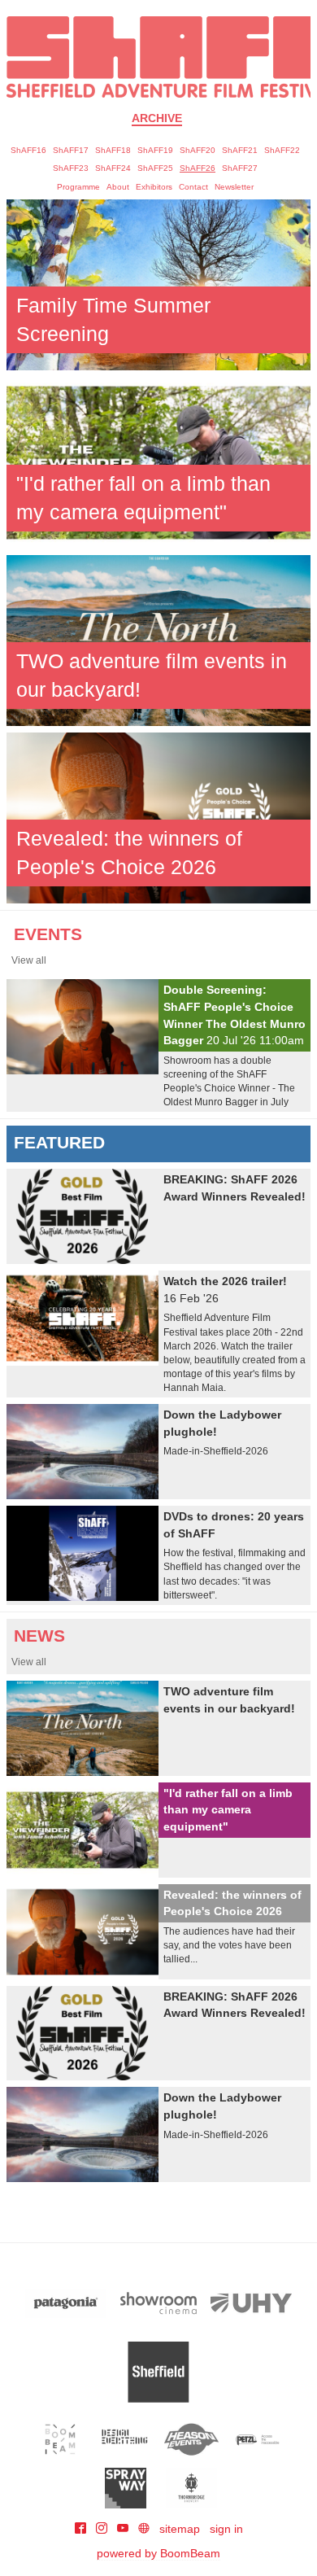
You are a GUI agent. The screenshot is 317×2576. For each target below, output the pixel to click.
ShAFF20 (198, 150)
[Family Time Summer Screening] (158, 284)
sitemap (180, 2529)
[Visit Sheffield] (158, 2372)
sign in (226, 2529)
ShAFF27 (240, 168)
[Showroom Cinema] (158, 2303)
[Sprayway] (126, 2488)
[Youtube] (124, 2529)
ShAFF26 (198, 168)
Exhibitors (154, 187)
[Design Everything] (126, 2439)
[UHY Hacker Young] (251, 2303)
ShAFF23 (71, 168)
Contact (193, 187)
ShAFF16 (28, 150)
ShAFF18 (113, 150)
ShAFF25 (155, 168)
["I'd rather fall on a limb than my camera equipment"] (158, 461)
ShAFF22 (282, 150)
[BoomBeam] (61, 2439)
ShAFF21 (240, 150)
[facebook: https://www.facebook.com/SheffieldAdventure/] (82, 2529)
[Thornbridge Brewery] (191, 2488)
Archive (157, 118)
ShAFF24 (113, 168)
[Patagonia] (66, 2303)
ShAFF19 (155, 150)
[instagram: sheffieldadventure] (103, 2529)
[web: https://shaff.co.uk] (144, 2529)
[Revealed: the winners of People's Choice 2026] (158, 817)
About (118, 187)
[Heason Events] (191, 2439)
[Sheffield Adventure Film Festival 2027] (158, 57)
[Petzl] (257, 2439)
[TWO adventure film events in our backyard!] (158, 639)
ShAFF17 (71, 150)
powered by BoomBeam (158, 2553)
